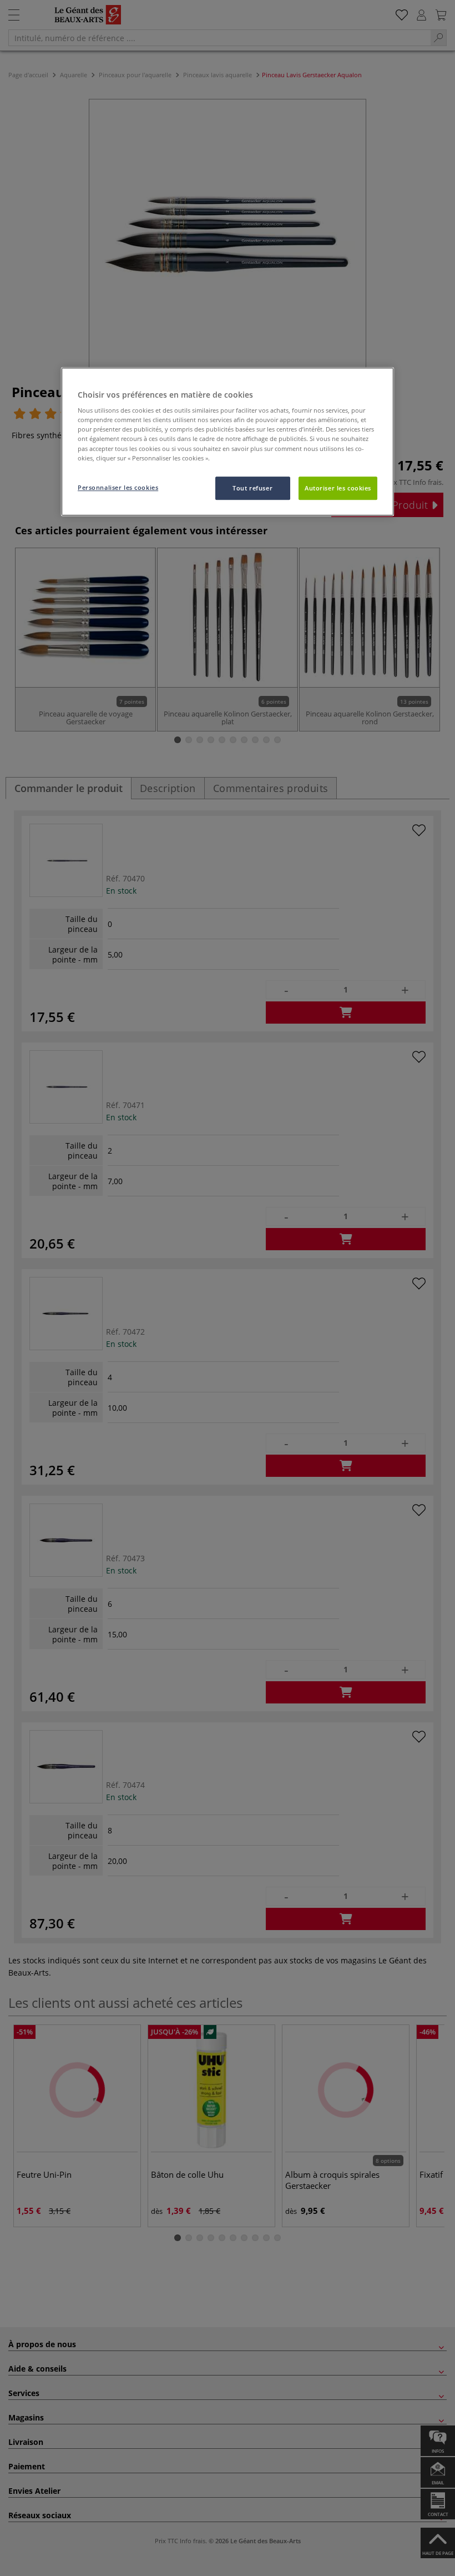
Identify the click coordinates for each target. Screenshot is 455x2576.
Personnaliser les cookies (118, 487)
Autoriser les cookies (338, 488)
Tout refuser (252, 488)
